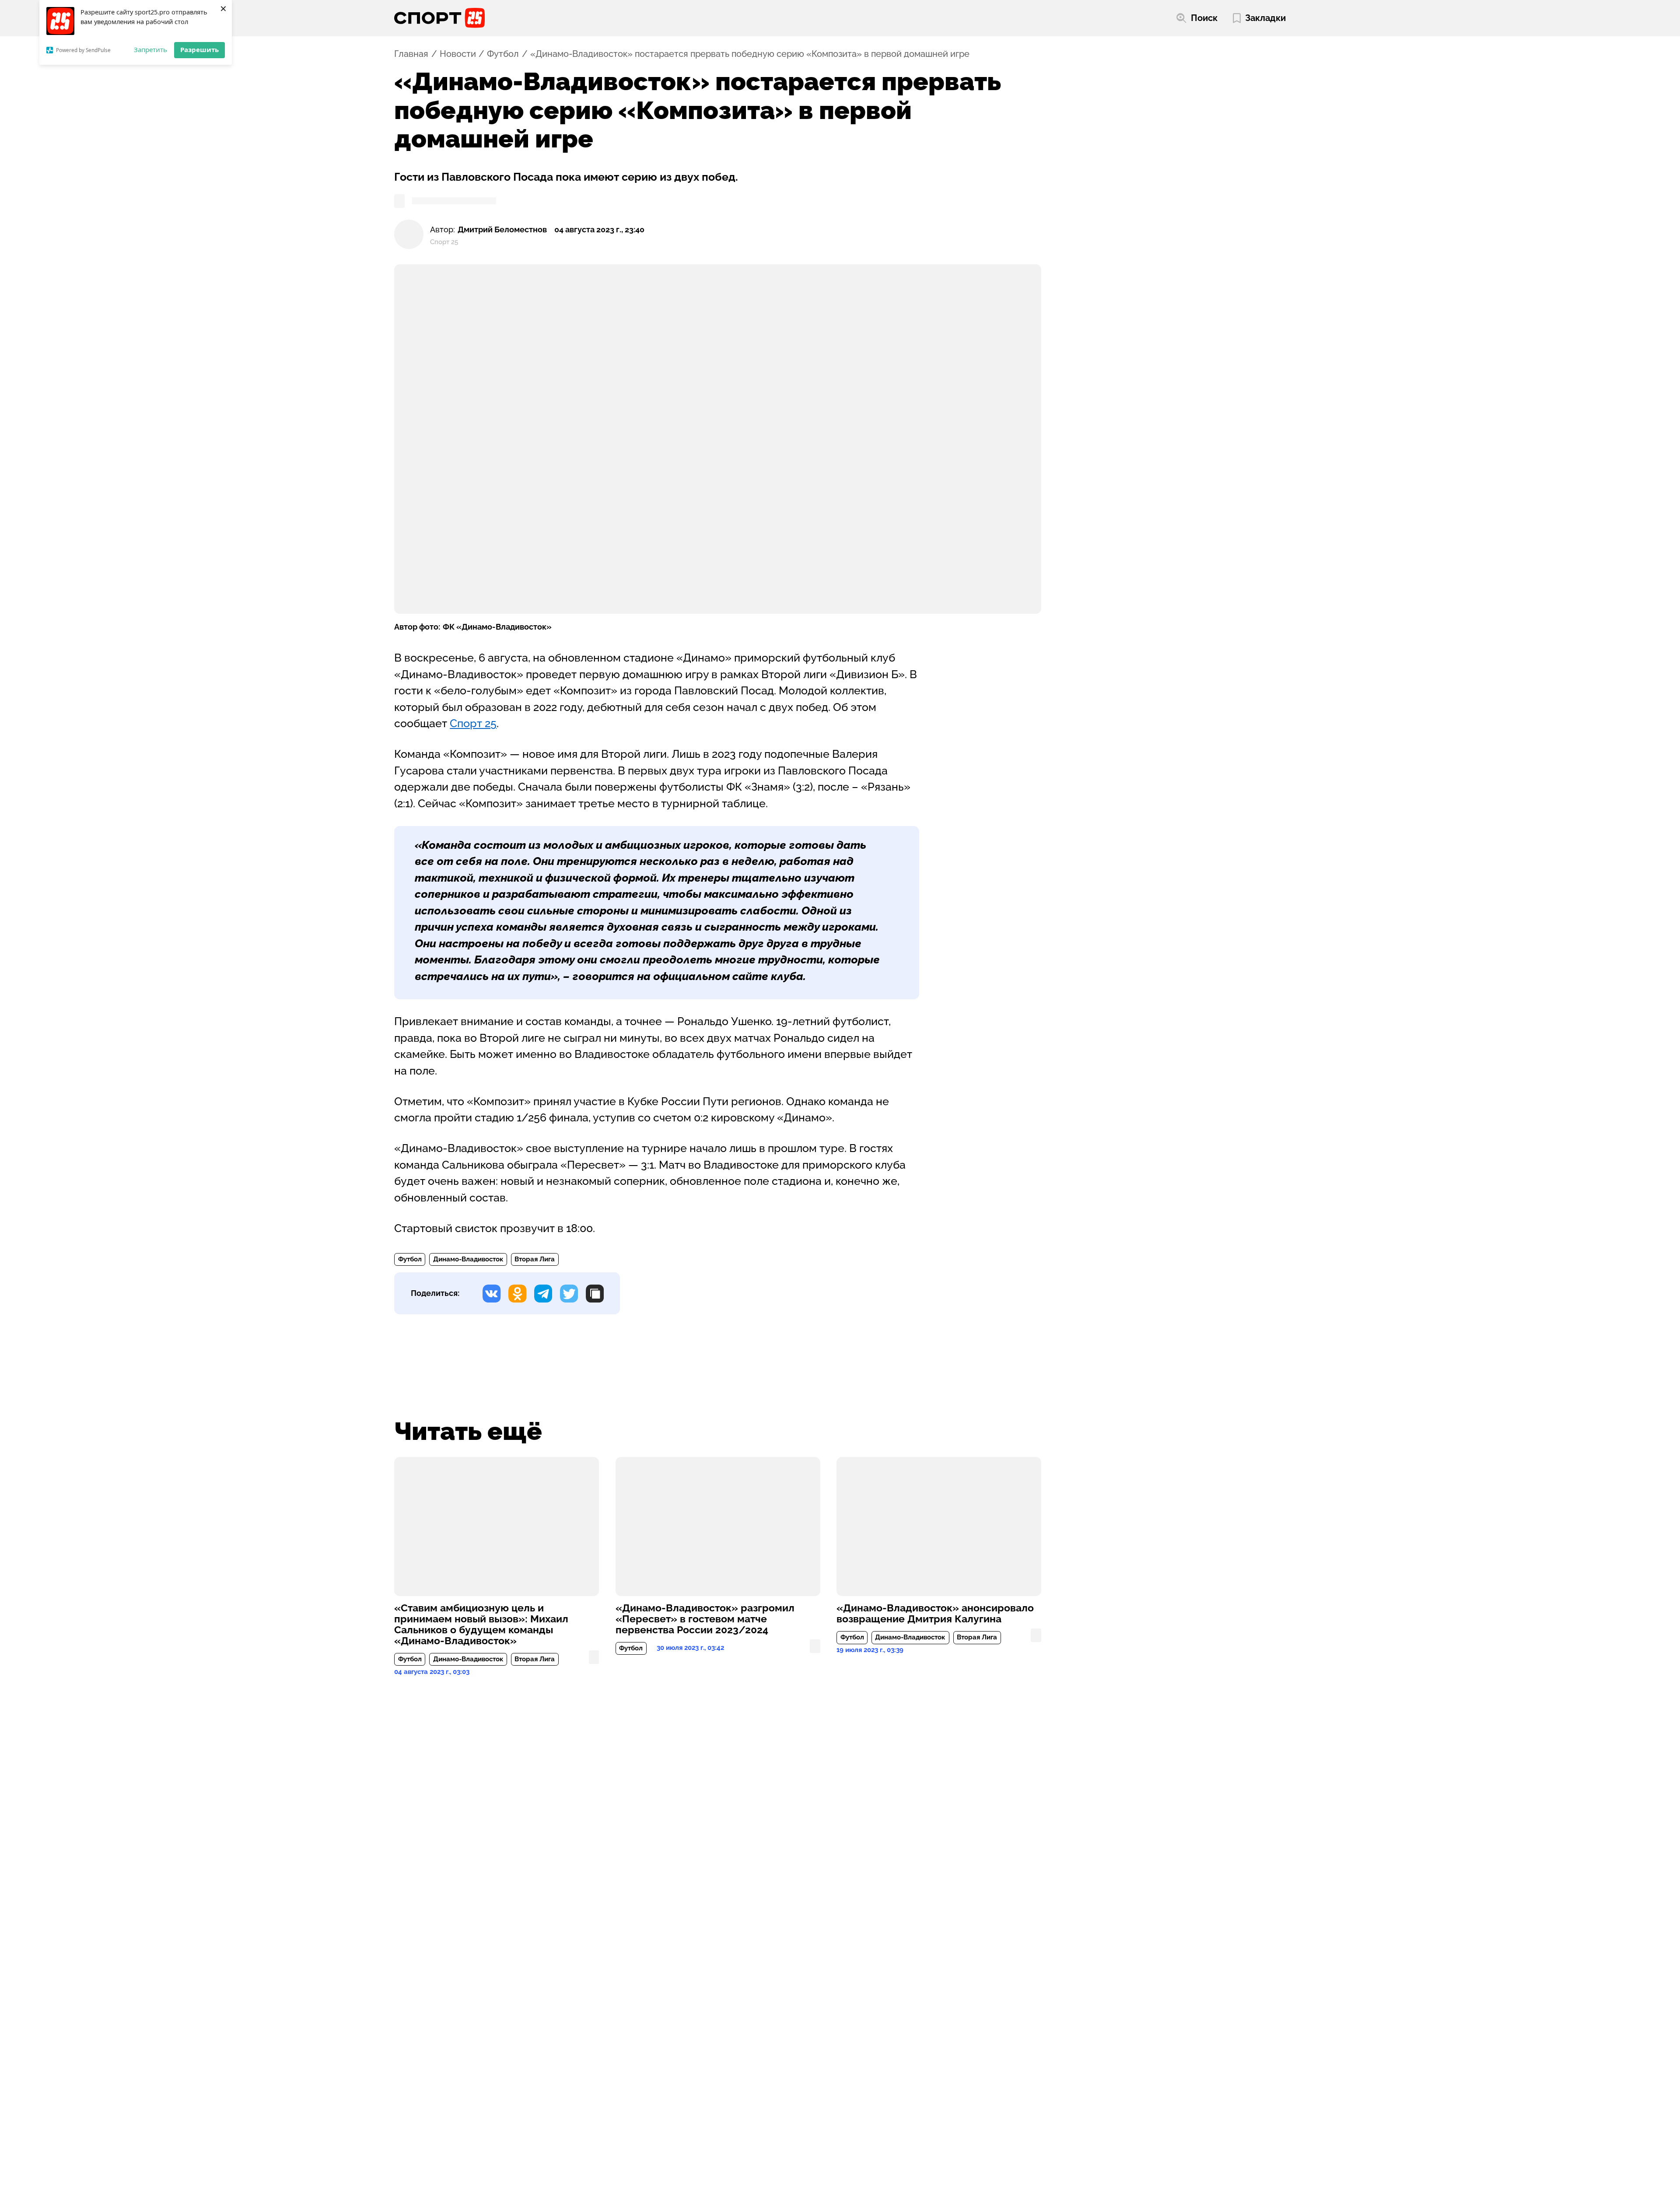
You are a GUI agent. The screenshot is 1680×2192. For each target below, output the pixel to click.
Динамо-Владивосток (468, 1259)
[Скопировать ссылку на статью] (595, 1294)
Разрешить (199, 49)
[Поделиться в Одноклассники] (517, 1294)
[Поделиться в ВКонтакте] (492, 1294)
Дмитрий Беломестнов (502, 229)
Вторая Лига (535, 1259)
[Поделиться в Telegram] (543, 1294)
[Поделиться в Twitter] (569, 1294)
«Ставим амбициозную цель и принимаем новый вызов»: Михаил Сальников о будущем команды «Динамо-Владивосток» (481, 1625)
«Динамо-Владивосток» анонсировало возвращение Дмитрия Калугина (935, 1614)
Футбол (503, 54)
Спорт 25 (473, 723)
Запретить (150, 49)
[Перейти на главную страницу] (439, 18)
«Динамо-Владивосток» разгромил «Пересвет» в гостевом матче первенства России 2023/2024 (705, 1619)
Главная (411, 54)
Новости (458, 54)
